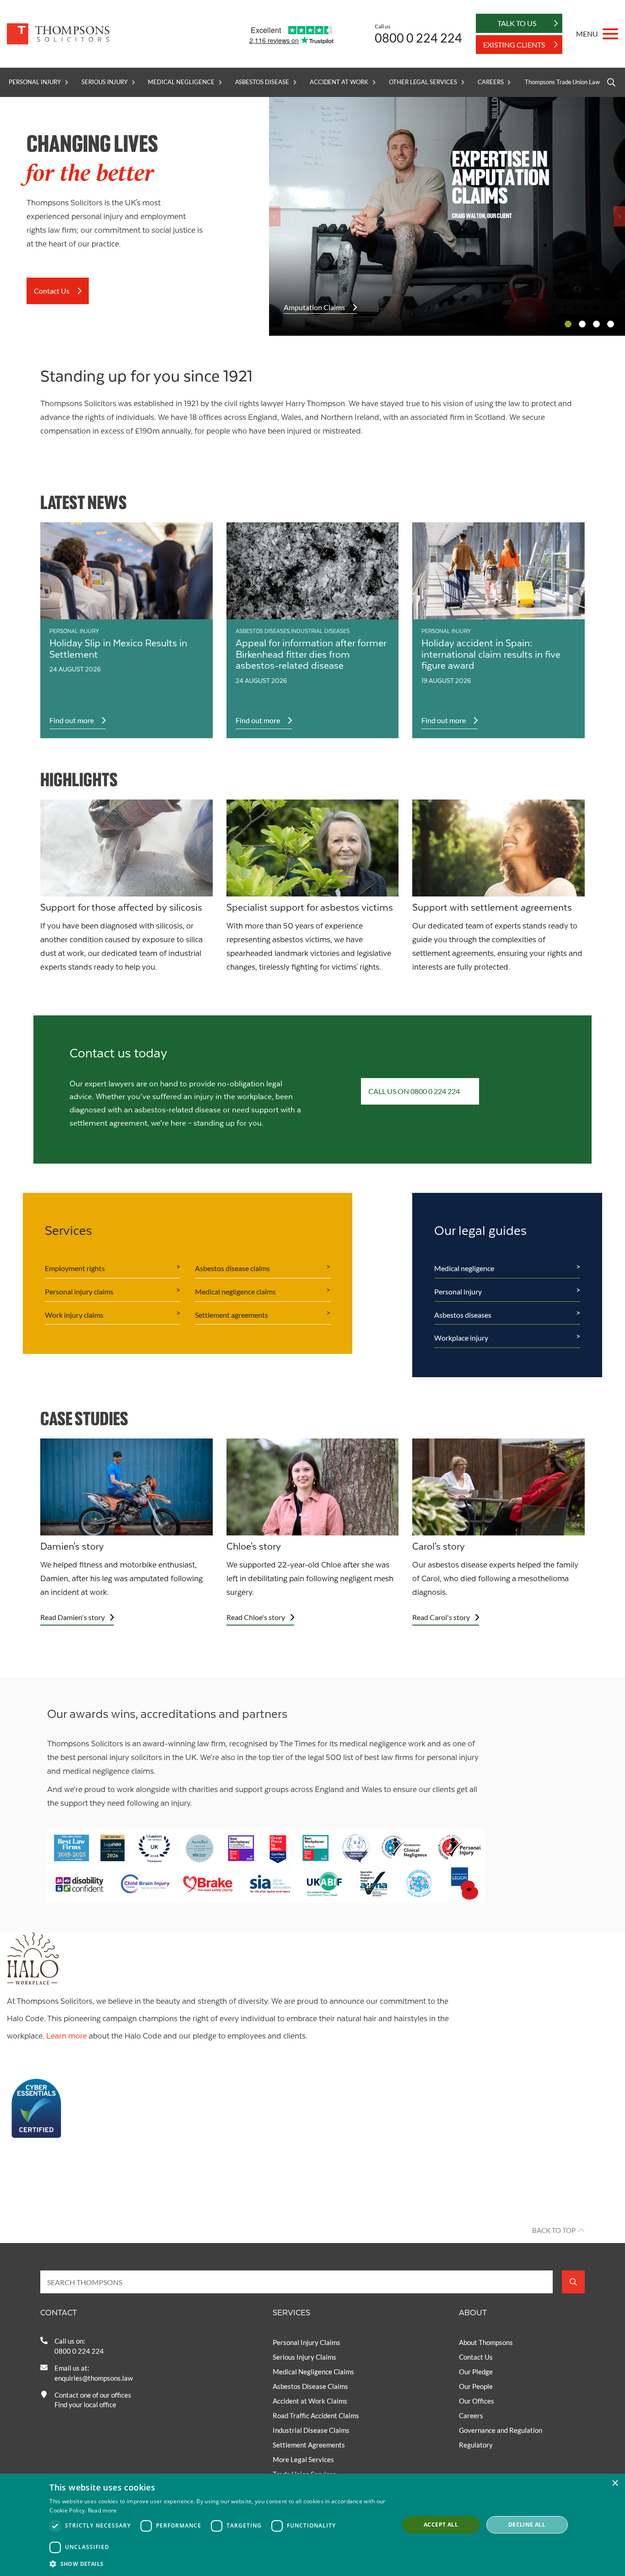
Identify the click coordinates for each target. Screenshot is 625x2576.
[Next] (619, 216)
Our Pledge (476, 2372)
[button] (219, 2564)
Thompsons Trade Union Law (562, 82)
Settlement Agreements (309, 2445)
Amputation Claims (314, 307)
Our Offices (477, 2401)
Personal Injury (35, 82)
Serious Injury (104, 82)
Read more (102, 2510)
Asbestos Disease (262, 82)
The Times (298, 1744)
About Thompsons (486, 2342)
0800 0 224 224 (418, 38)
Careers (491, 82)
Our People (476, 2386)
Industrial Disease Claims (311, 2430)
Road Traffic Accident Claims (316, 2415)
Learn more (67, 2036)
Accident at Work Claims (310, 2401)
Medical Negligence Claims (313, 2372)
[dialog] (312, 2525)
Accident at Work (339, 82)
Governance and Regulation (501, 2430)
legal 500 (325, 1758)
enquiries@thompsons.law (94, 2378)
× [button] (615, 2483)
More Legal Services (303, 2459)
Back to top (554, 2230)
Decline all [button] (527, 2525)
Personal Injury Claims (307, 2342)
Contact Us (52, 291)
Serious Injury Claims (304, 2357)
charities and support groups (239, 1790)
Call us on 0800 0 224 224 (414, 1091)
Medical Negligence (181, 82)
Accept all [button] (441, 2525)
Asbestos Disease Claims (310, 2386)
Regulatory (476, 2445)
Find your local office (85, 2404)
